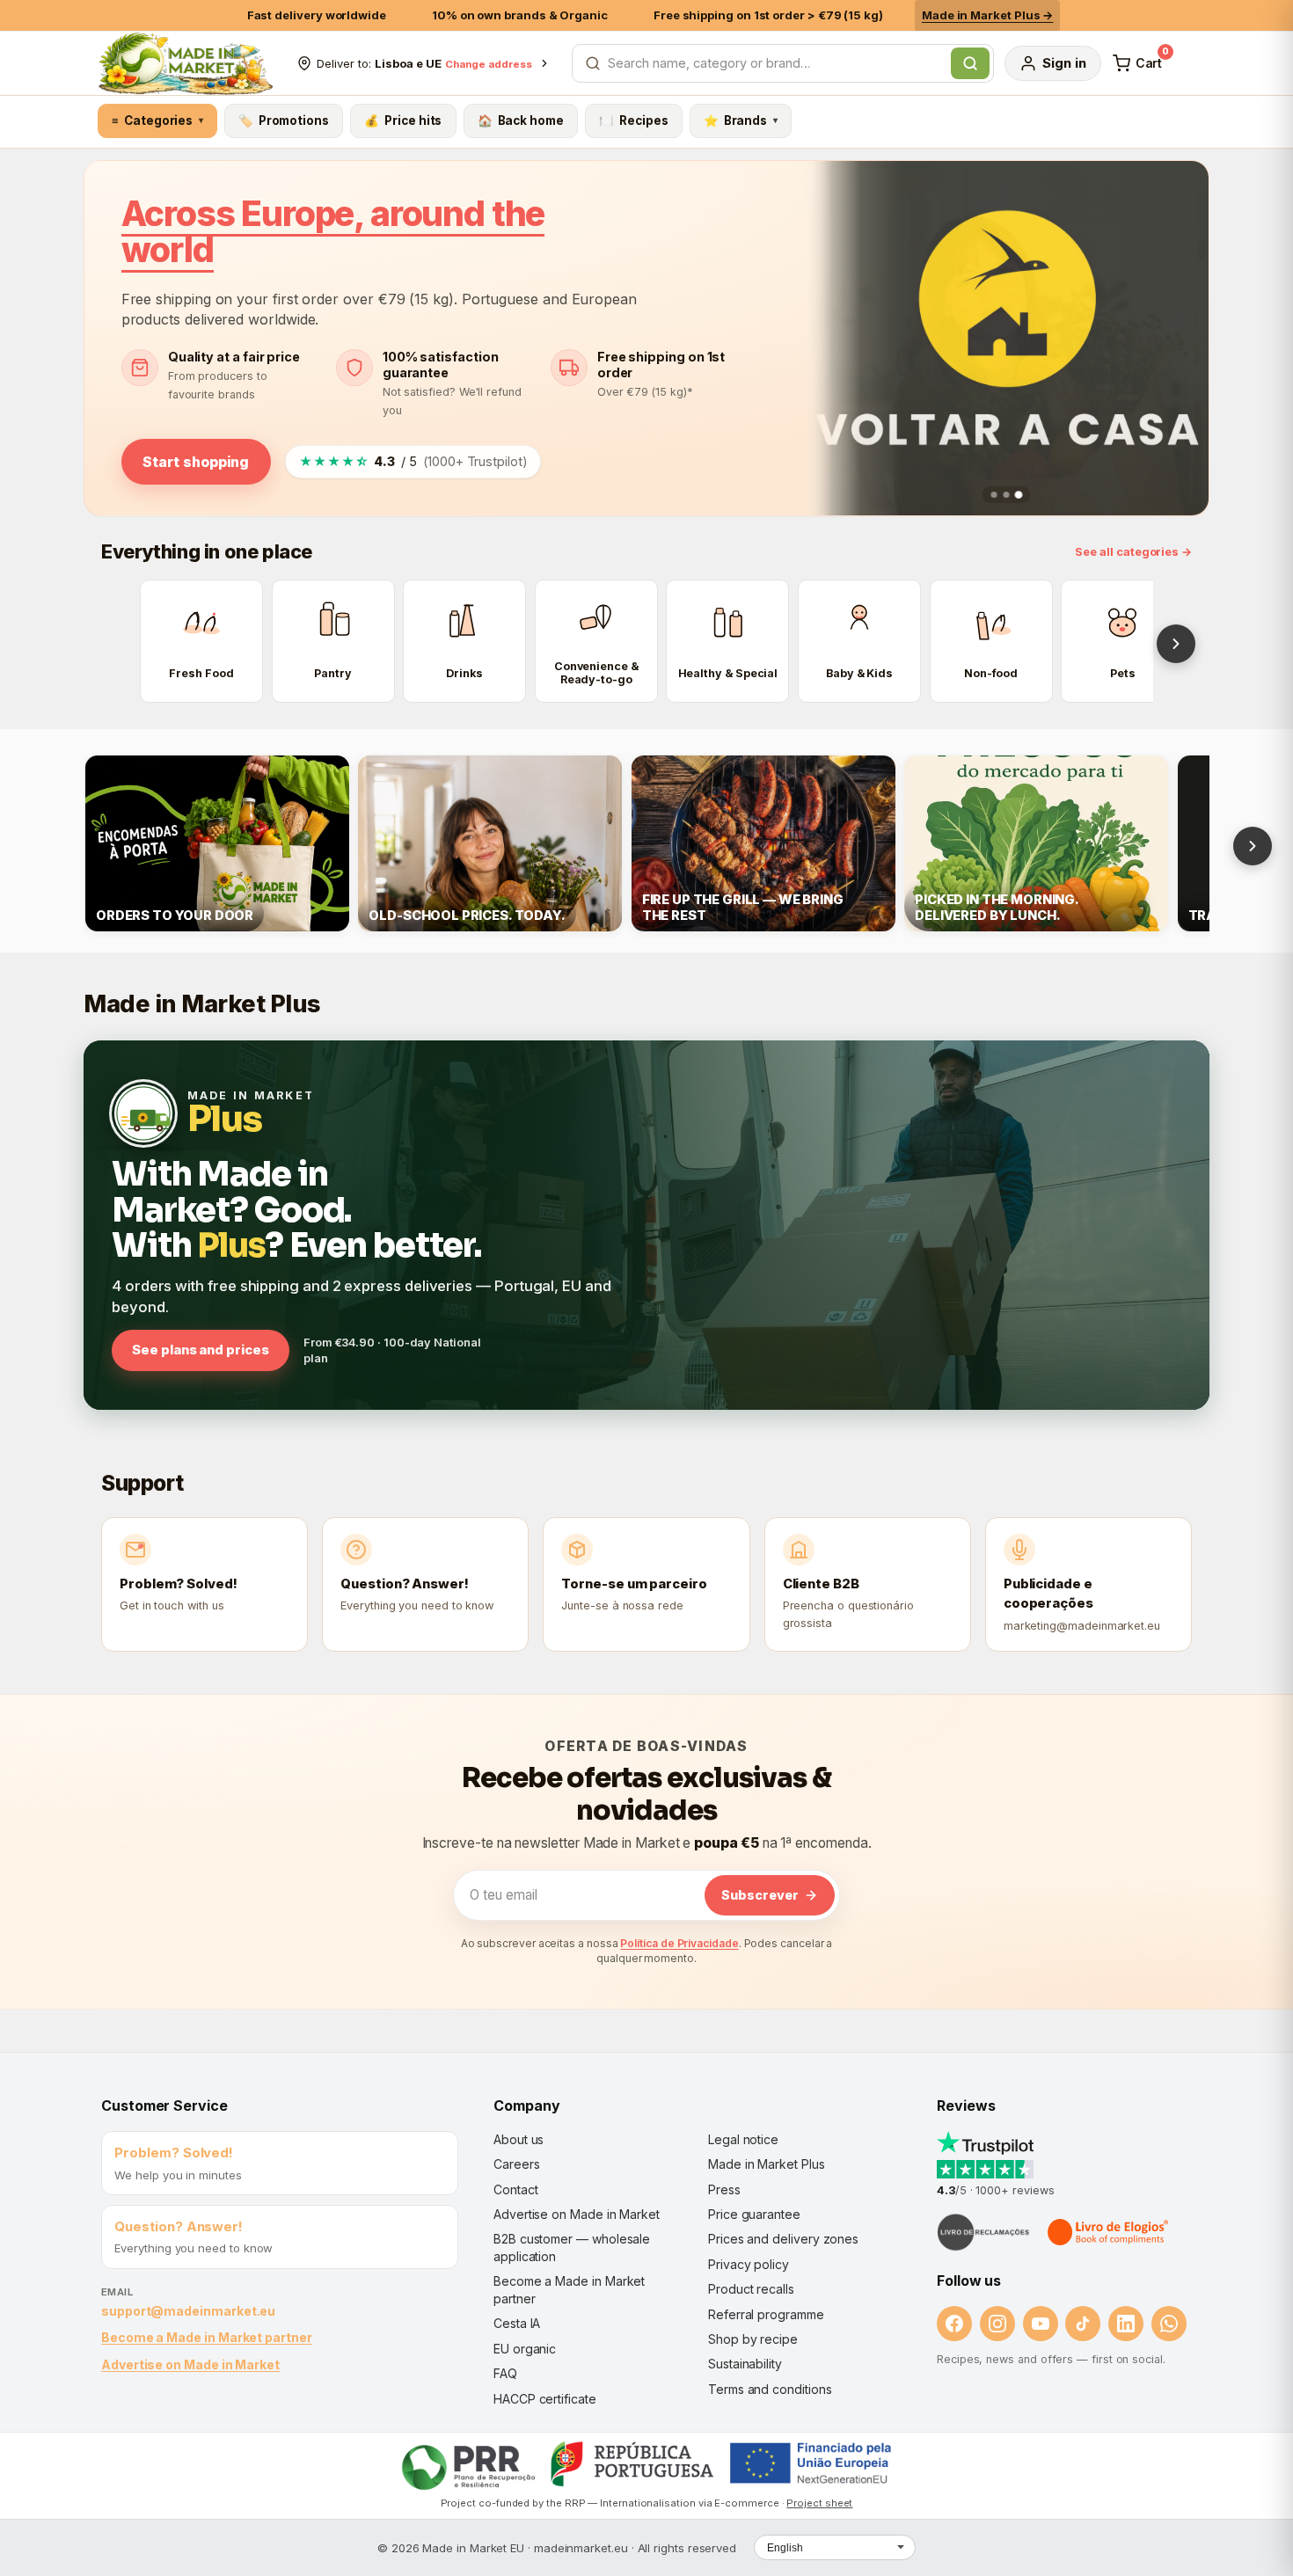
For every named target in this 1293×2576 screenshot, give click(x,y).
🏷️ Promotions (284, 120)
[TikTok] (1083, 2324)
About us (519, 2139)
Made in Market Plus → (987, 15)
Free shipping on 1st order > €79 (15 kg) (768, 15)
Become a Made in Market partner (207, 2337)
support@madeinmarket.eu (188, 2311)
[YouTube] (1041, 2324)
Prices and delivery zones (783, 2239)
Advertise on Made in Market (190, 2364)
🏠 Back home (521, 120)
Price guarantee (754, 2214)
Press (724, 2189)
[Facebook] (954, 2324)
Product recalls (751, 2289)
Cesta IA (517, 2323)
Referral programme (766, 2314)
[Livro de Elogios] (1109, 2232)
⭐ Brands (741, 120)
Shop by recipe (753, 2339)
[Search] (970, 63)
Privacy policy (749, 2264)
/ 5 (413, 461)
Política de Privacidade (679, 1943)
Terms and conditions (770, 2389)
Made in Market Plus (767, 2164)
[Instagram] (997, 2324)
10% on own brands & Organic (520, 15)
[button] (994, 495)
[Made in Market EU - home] (185, 63)
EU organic (525, 2349)
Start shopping (196, 462)
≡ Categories (157, 120)
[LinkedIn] (1126, 2324)
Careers (516, 2164)
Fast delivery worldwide (317, 15)
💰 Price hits (403, 120)
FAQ (505, 2373)
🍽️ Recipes (633, 120)
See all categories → (1133, 552)
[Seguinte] (1176, 644)
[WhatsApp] (1169, 2324)
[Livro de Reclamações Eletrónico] (983, 2232)
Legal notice (743, 2139)
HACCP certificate (545, 2399)
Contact (515, 2189)
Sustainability (745, 2364)
